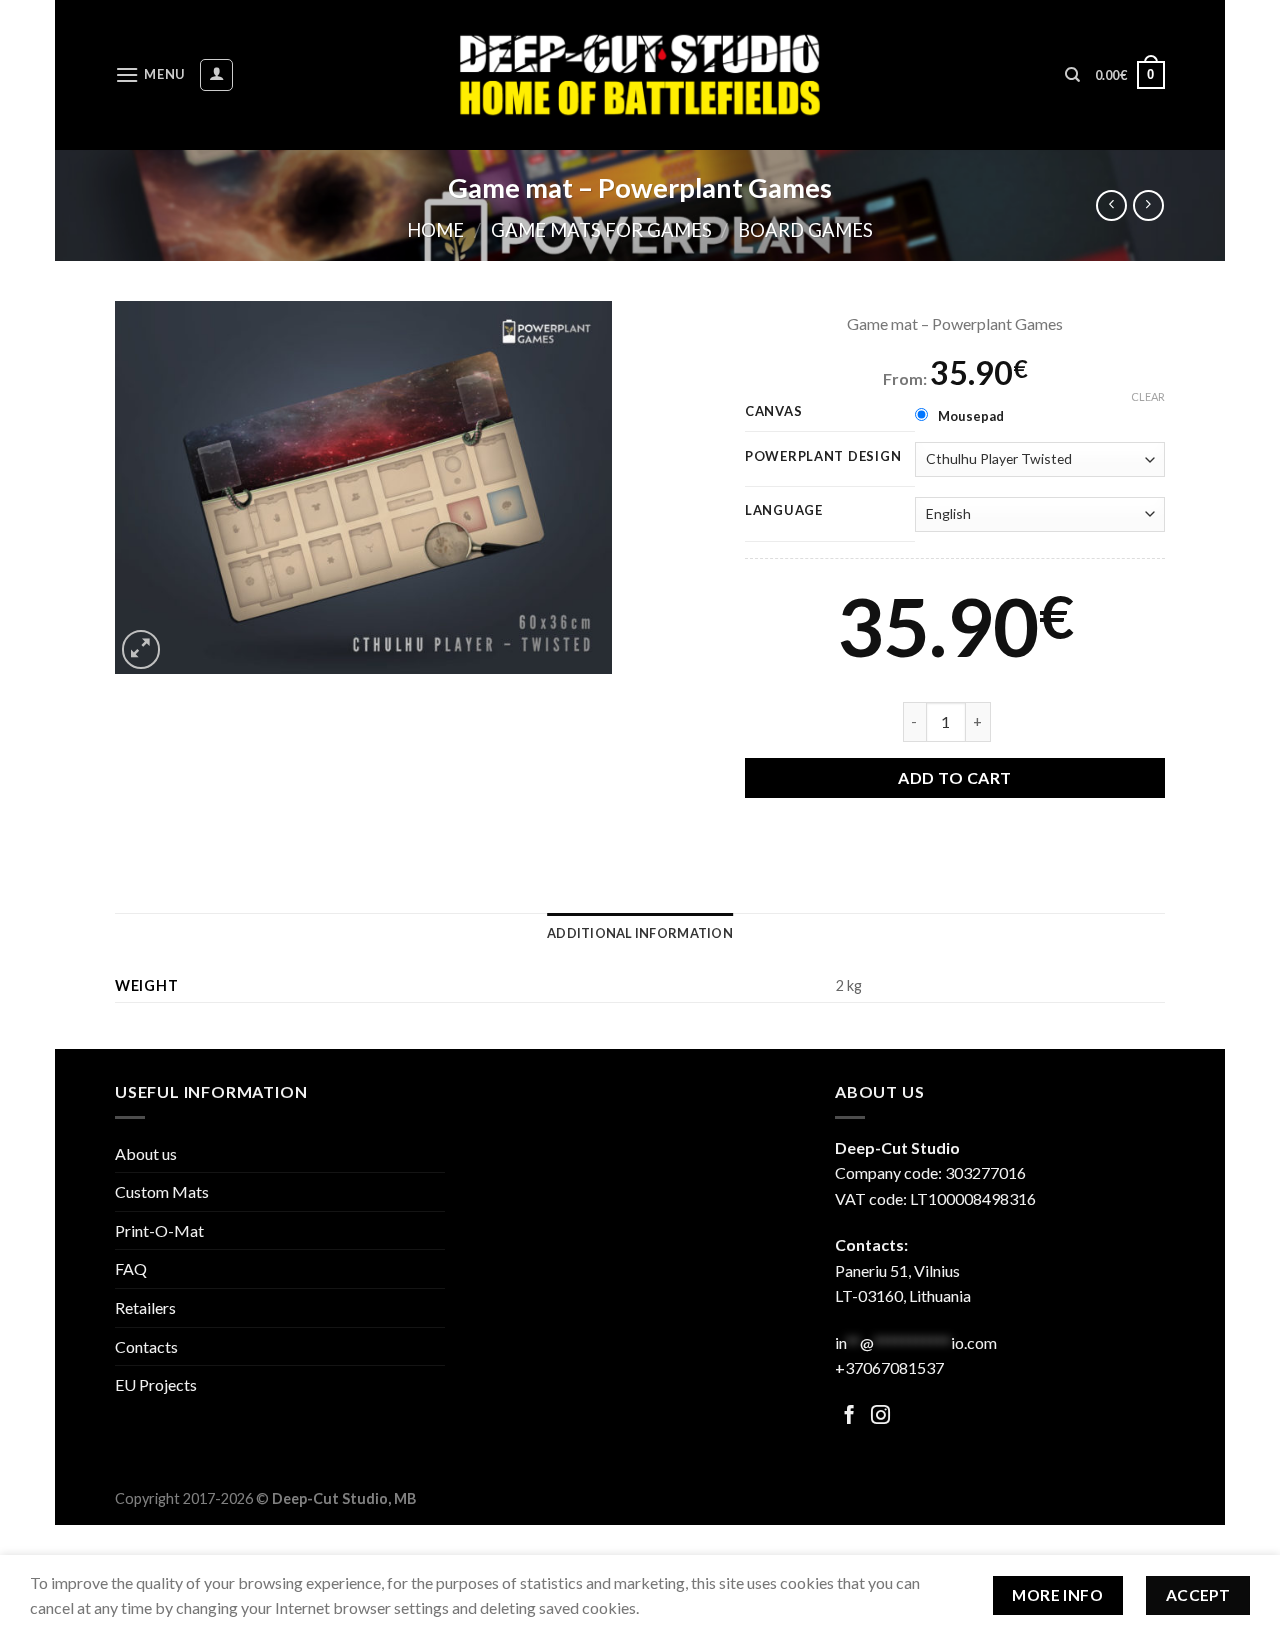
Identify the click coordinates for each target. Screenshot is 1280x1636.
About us (146, 1153)
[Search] (1072, 75)
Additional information (640, 933)
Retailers (145, 1307)
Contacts (146, 1346)
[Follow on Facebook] (849, 1416)
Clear (1148, 396)
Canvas (773, 412)
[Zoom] (141, 649)
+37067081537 (889, 1367)
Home (435, 230)
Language (784, 511)
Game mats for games (601, 230)
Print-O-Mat (159, 1230)
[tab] (640, 933)
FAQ (131, 1268)
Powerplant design (823, 457)
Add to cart (954, 777)
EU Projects (156, 1384)
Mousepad (971, 416)
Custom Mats (162, 1191)
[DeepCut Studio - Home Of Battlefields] (640, 74)
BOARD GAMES (805, 230)
